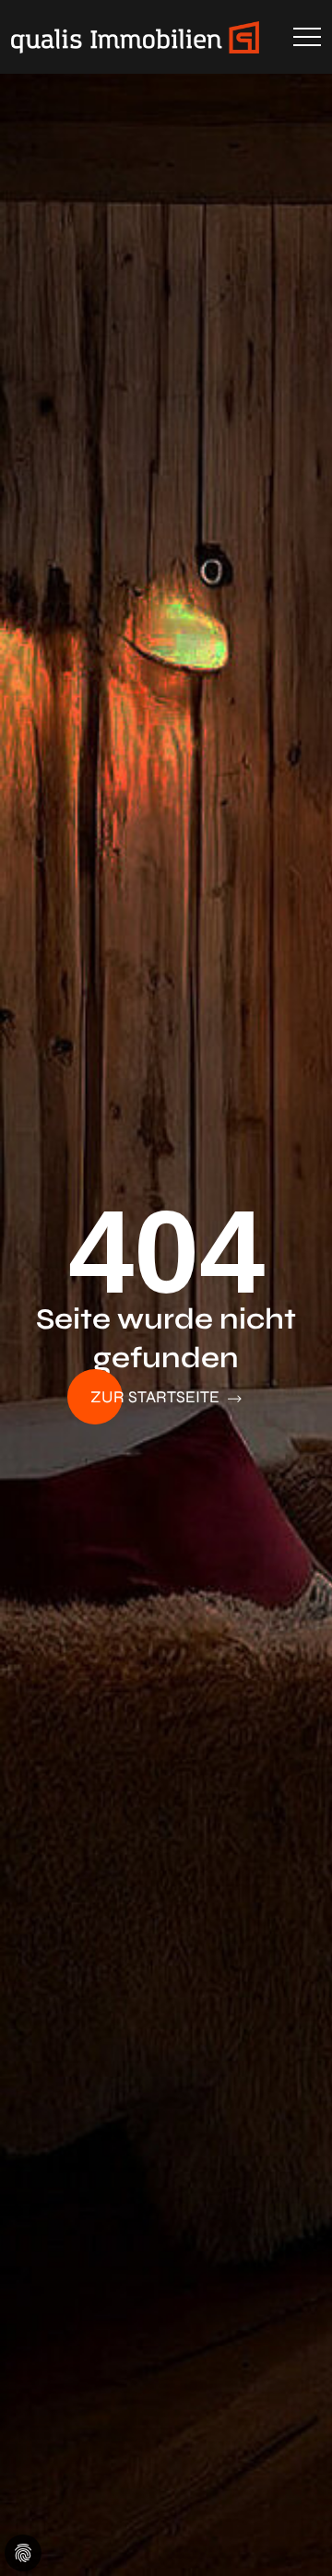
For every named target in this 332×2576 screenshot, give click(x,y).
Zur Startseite (157, 1397)
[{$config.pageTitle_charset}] (166, 37)
